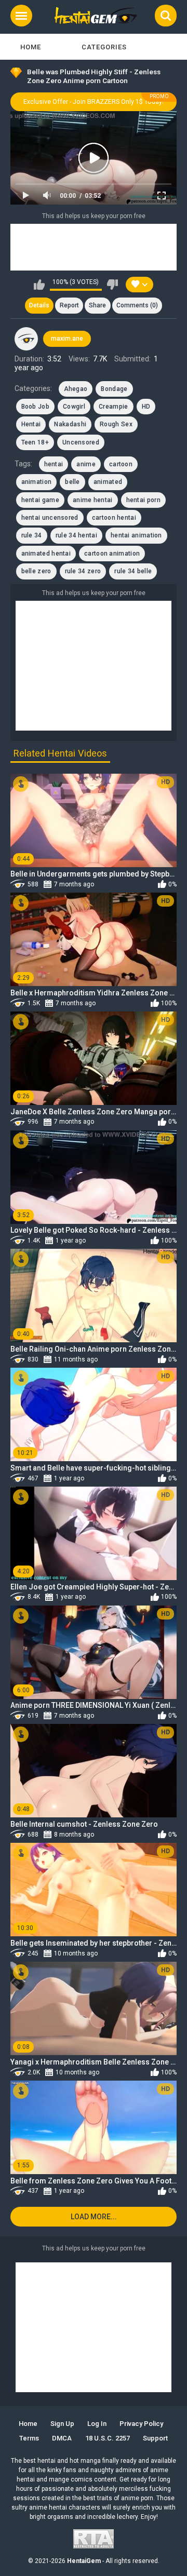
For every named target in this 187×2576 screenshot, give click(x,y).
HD (146, 407)
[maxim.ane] (26, 339)
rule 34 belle (133, 571)
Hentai (31, 424)
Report (69, 305)
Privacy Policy (141, 2424)
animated (108, 482)
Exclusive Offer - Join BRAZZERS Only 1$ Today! (94, 102)
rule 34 (32, 535)
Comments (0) (137, 305)
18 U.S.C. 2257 (108, 2438)
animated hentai (46, 554)
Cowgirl (74, 407)
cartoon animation (112, 554)
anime (86, 464)
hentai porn (143, 500)
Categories (104, 47)
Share (97, 305)
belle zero (36, 571)
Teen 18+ (35, 442)
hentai (54, 464)
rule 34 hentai (76, 535)
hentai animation (136, 535)
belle (72, 482)
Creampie (113, 407)
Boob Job (35, 407)
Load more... (94, 2217)
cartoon (121, 464)
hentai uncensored (50, 518)
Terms (29, 2438)
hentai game (40, 500)
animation (37, 482)
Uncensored (81, 442)
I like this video (39, 285)
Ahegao (76, 389)
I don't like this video (112, 285)
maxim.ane (67, 339)
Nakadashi (70, 424)
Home (31, 47)
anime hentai (93, 500)
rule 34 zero (83, 571)
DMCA (62, 2438)
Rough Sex (116, 424)
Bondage (114, 389)
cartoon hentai (114, 518)
